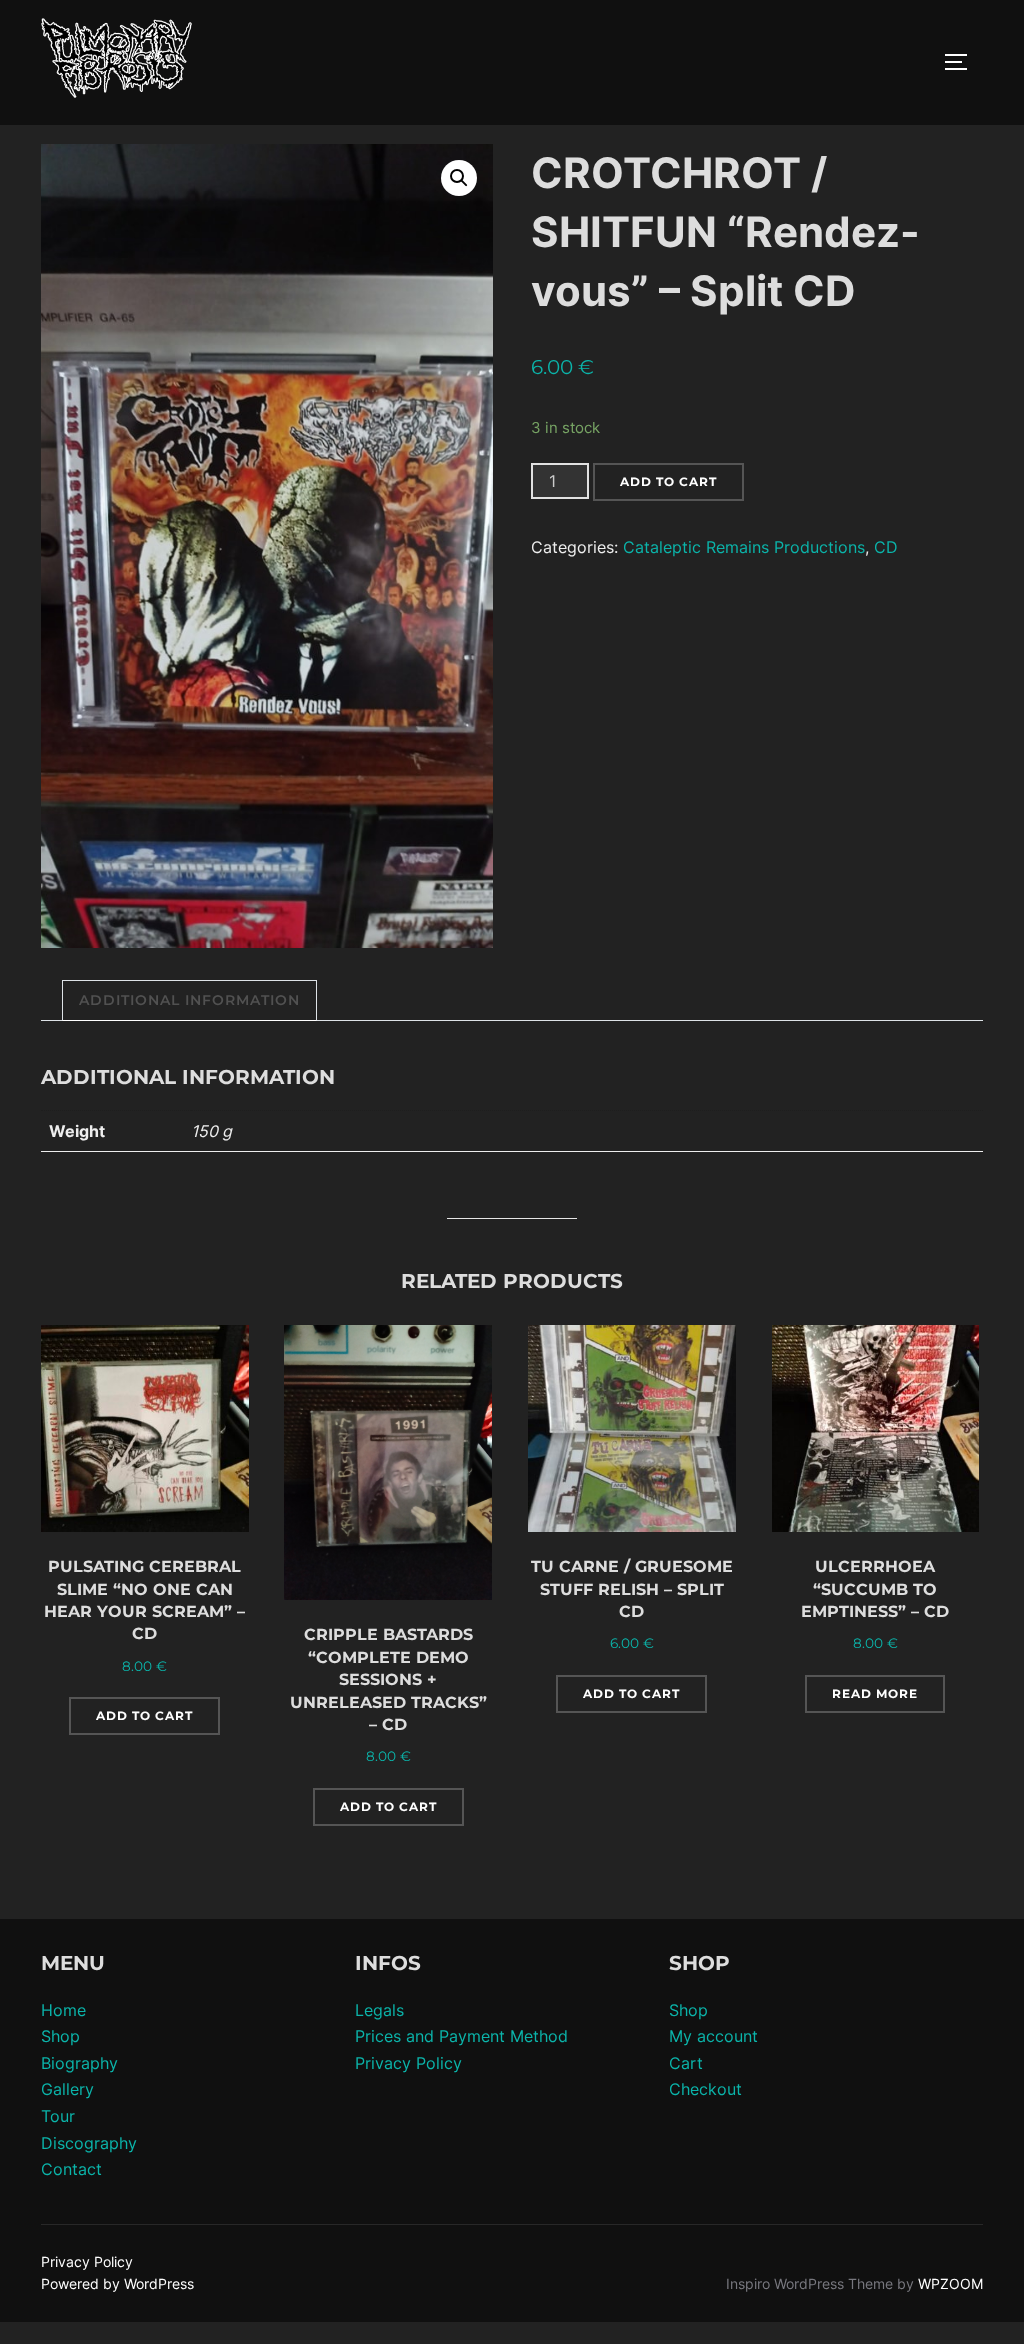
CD (886, 547)
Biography (79, 2063)
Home (63, 2010)
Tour (58, 2116)
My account (713, 2036)
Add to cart (668, 481)
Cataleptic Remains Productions (744, 547)
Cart (686, 2063)
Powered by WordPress (117, 2283)
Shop (60, 2036)
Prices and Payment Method (461, 2036)
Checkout (705, 2089)
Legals (379, 2010)
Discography (89, 2143)
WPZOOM (950, 2283)
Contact (71, 2169)
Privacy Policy (408, 2063)
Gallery (67, 2089)
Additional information (189, 1000)
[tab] (189, 1000)
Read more (875, 1693)
